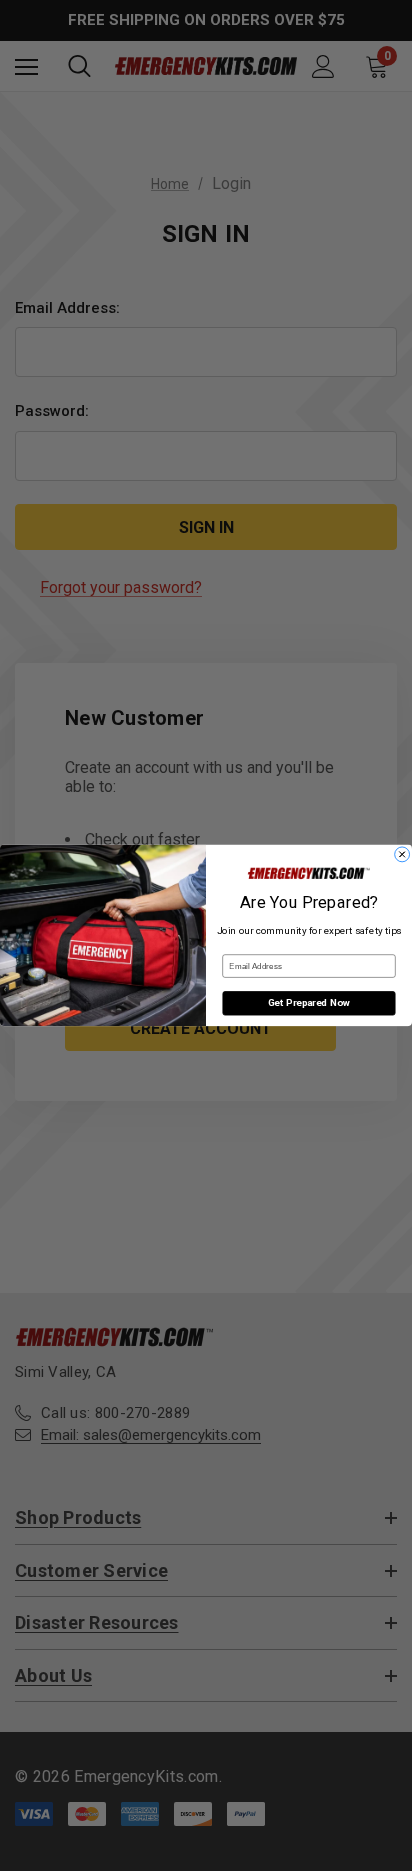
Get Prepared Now (309, 1004)
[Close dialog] (402, 854)
